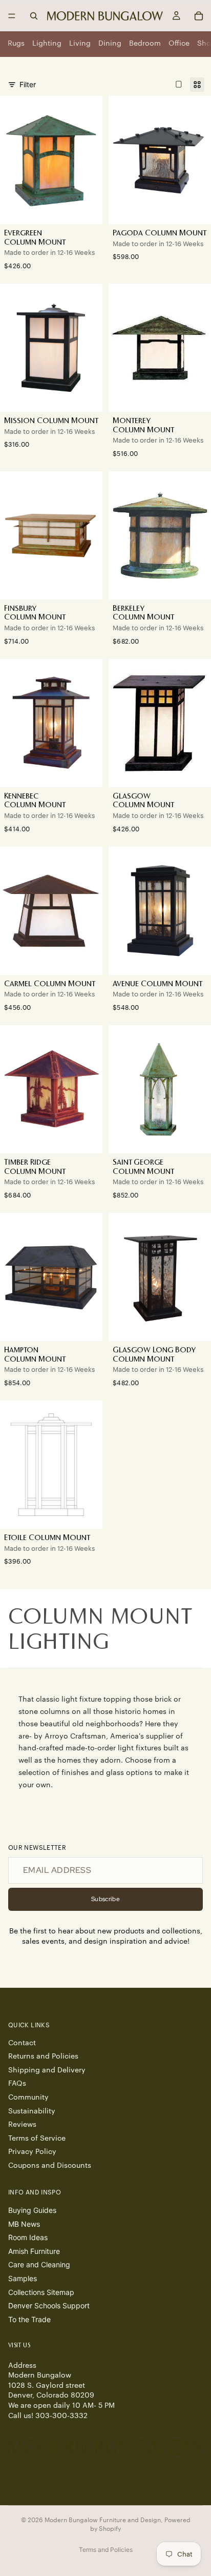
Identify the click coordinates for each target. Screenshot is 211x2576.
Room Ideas (28, 2237)
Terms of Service (37, 2139)
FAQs (17, 2084)
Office (179, 44)
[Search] (34, 16)
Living (80, 44)
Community (28, 2098)
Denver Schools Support (49, 2305)
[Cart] (199, 16)
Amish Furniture (34, 2251)
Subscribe (105, 1899)
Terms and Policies (106, 2550)
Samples (23, 2278)
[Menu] (12, 16)
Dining (110, 44)
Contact (22, 2043)
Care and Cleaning (39, 2265)
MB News (24, 2224)
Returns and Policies (43, 2056)
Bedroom (145, 44)
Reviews (22, 2125)
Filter (28, 84)
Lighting (47, 44)
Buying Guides (32, 2210)
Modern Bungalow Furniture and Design (103, 2520)
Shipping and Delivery (47, 2070)
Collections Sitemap (41, 2292)
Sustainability (32, 2111)
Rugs (16, 44)
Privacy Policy (32, 2152)
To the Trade (29, 2319)
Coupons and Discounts (50, 2166)
